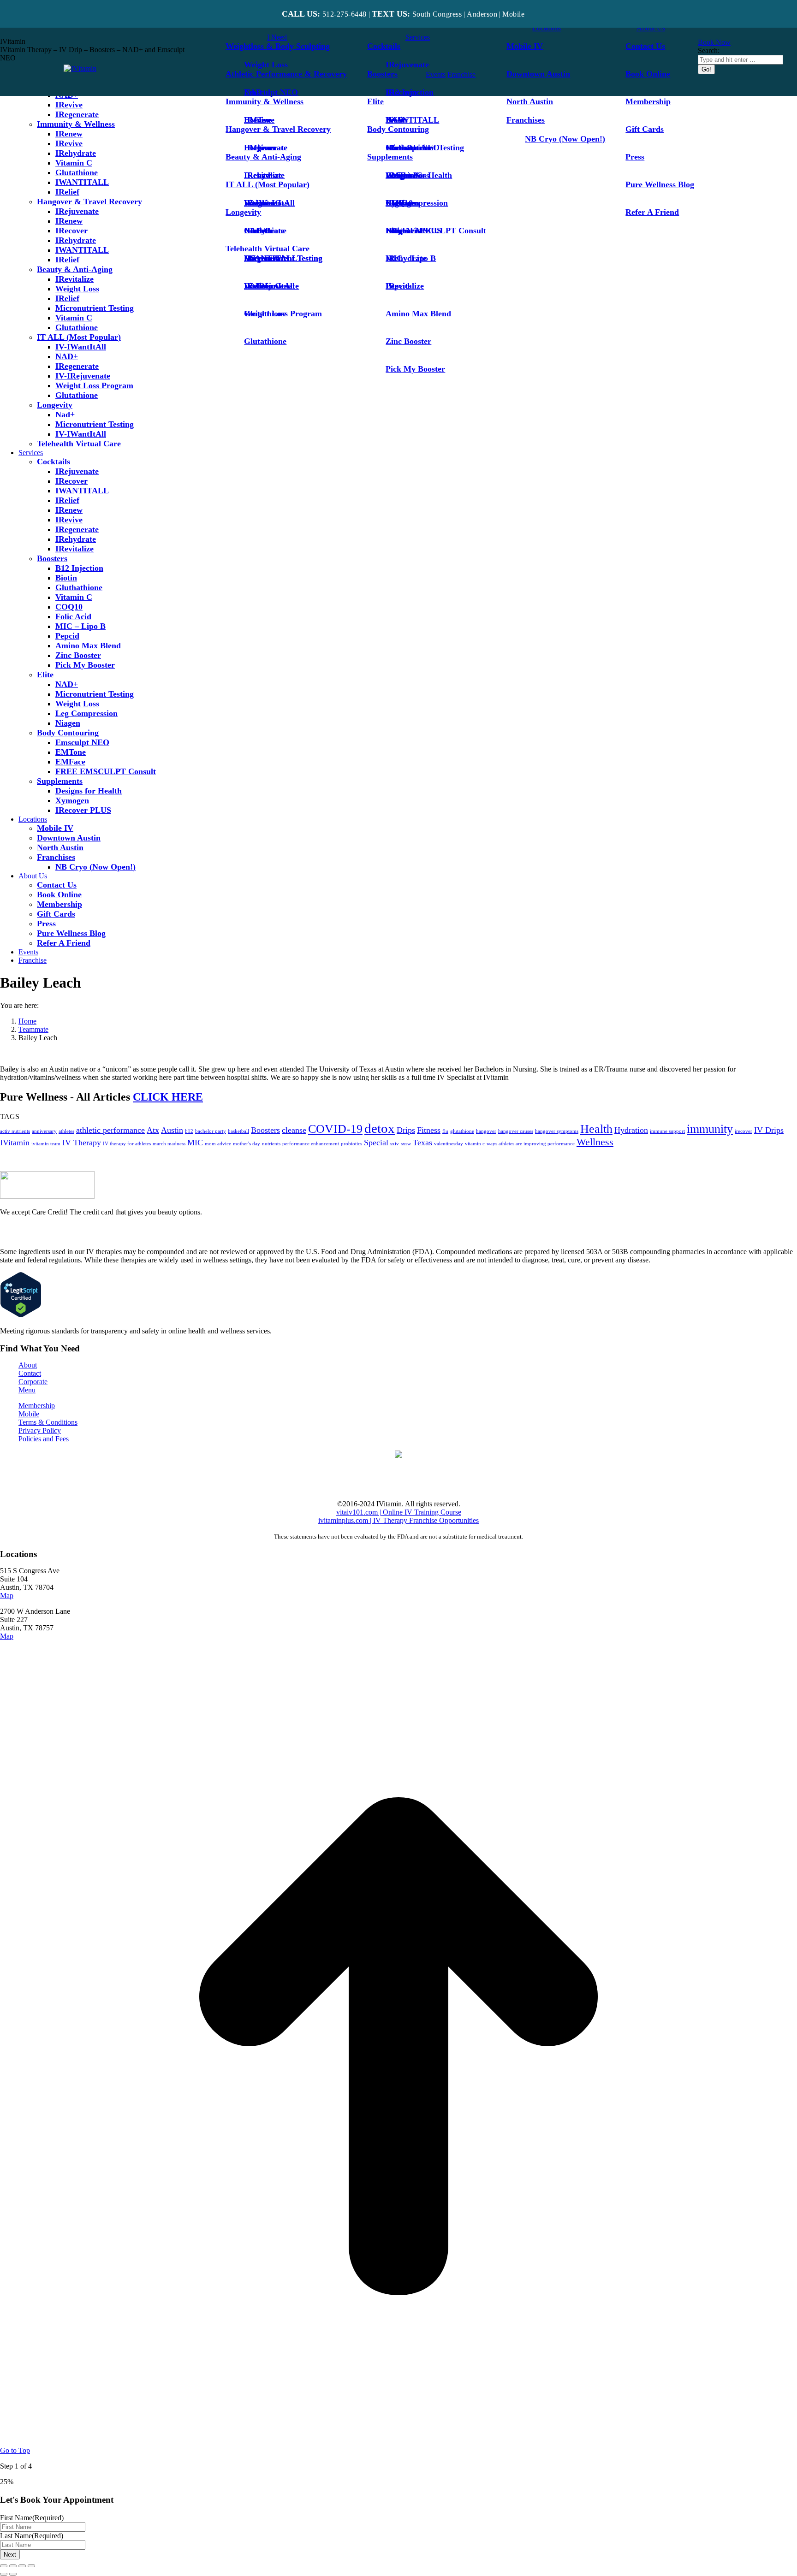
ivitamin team (46, 1144)
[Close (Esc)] (4, 2566)
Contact (30, 1373)
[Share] (13, 2566)
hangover (486, 1131)
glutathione (462, 1131)
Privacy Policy (40, 1430)
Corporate (33, 1382)
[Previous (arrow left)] (4, 2574)
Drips (406, 1130)
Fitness (429, 1130)
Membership (37, 1406)
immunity (710, 1129)
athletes (66, 1131)
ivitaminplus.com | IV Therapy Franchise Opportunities (398, 1520)
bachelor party (211, 1131)
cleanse (294, 1130)
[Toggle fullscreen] (22, 2566)
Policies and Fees (44, 1439)
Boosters (265, 1130)
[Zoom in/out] (31, 2566)
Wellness (595, 1142)
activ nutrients (15, 1131)
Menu (27, 1390)
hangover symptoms (557, 1131)
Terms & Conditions (48, 1422)
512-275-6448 (345, 14)
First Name (32, 2518)
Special (376, 1143)
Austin (172, 1130)
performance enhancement (311, 1144)
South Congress (437, 14)
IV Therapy (82, 1143)
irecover (743, 1131)
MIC (195, 1143)
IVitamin (15, 1143)
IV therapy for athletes (127, 1144)
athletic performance (110, 1130)
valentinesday (449, 1144)
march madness (169, 1144)
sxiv (395, 1144)
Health (596, 1129)
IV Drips (769, 1130)
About (28, 1365)
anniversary (44, 1131)
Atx (153, 1130)
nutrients (271, 1144)
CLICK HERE (168, 1097)
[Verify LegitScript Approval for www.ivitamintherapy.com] (21, 1315)
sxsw (406, 1144)
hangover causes (516, 1131)
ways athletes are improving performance (531, 1144)
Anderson (482, 14)
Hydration (631, 1130)
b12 (189, 1131)
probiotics (351, 1144)
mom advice (218, 1144)
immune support (667, 1131)
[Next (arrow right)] (13, 2574)
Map (7, 1596)
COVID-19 (335, 1129)
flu (445, 1131)
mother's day (247, 1144)
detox (380, 1128)
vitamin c (475, 1144)
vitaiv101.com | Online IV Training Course (399, 1512)
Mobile (29, 1414)
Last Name (32, 2536)
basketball (238, 1131)
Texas (422, 1143)
